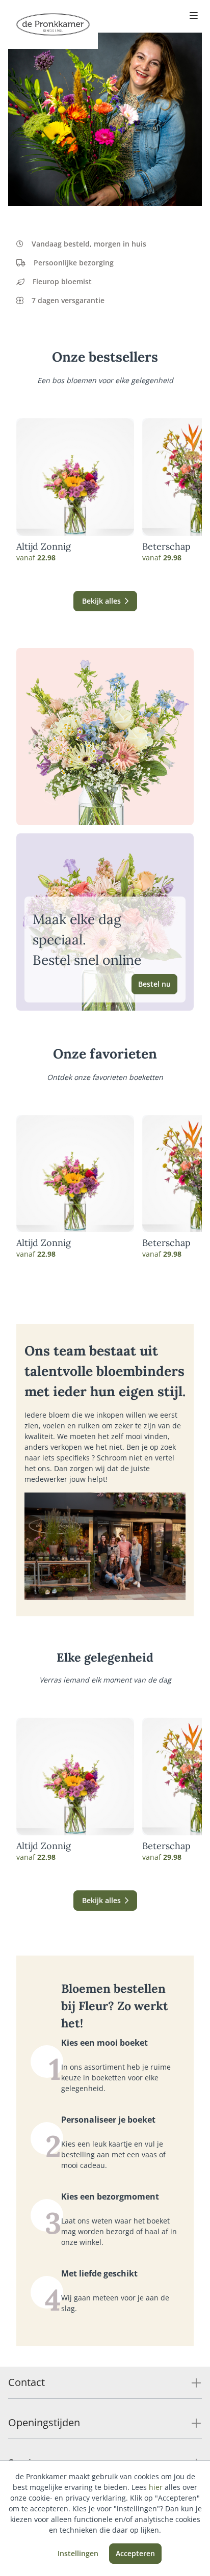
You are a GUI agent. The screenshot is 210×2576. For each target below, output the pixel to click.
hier (156, 2487)
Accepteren (135, 2553)
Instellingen (78, 2553)
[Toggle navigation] (194, 16)
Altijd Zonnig (44, 547)
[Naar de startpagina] (53, 24)
